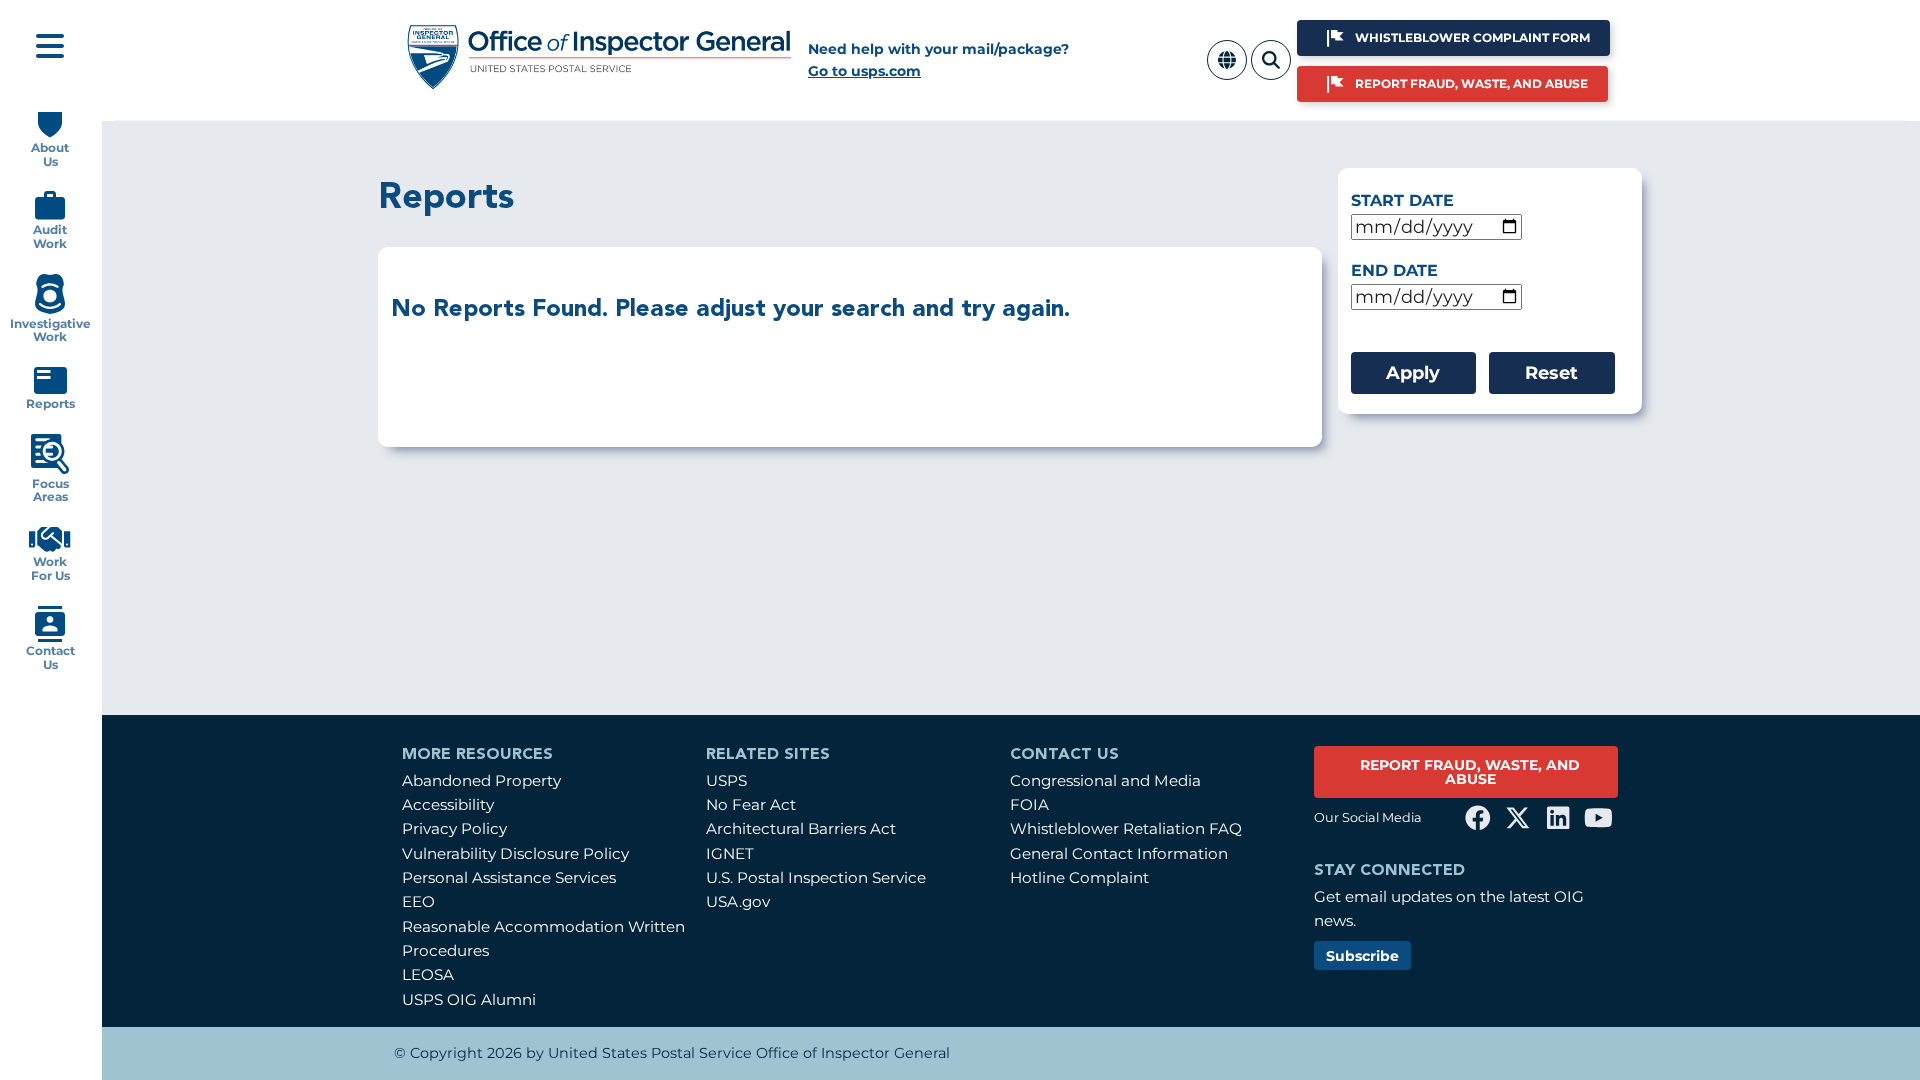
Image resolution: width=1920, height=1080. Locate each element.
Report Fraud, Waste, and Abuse (1471, 83)
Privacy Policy (454, 828)
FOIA (1029, 804)
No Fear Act (751, 804)
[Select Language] (1227, 71)
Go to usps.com (864, 71)
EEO (418, 901)
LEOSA (428, 974)
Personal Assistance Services (509, 877)
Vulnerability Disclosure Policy (515, 853)
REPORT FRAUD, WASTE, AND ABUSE (1470, 772)
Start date (1402, 200)
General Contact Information (1119, 853)
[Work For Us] (50, 547)
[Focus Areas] (50, 469)
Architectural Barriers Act (801, 828)
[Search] (1271, 71)
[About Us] (50, 133)
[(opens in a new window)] (1478, 818)
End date (1394, 270)
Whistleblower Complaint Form (1472, 37)
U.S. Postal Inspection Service (816, 877)
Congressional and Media (1105, 780)
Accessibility (448, 804)
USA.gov (738, 901)
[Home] (600, 82)
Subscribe (1362, 956)
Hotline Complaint (1079, 877)
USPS (726, 780)
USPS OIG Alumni (469, 999)
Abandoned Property (481, 780)
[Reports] (50, 389)
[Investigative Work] (49, 309)
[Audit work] (50, 215)
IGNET (730, 853)
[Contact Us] (50, 637)
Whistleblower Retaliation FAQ (1126, 828)
